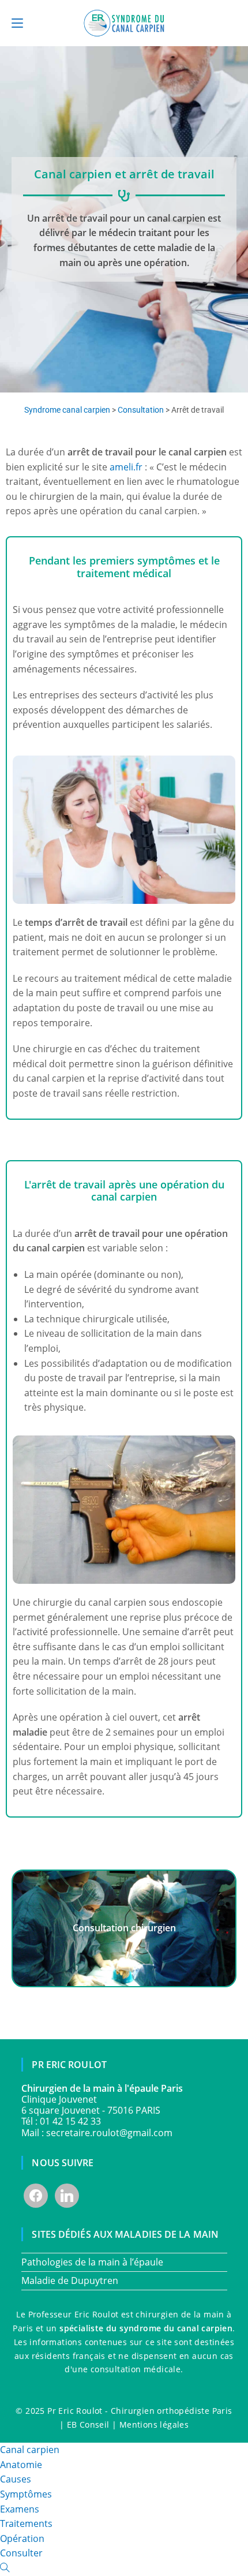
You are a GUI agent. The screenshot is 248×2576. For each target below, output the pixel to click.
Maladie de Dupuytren (70, 2280)
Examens (20, 2509)
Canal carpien (30, 2450)
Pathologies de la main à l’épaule (92, 2262)
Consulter (21, 2553)
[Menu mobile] (17, 23)
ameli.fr (126, 467)
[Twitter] (67, 2194)
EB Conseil (88, 2424)
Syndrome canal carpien (67, 410)
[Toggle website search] (5, 2568)
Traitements (26, 2523)
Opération (22, 2538)
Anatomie (21, 2465)
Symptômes (26, 2494)
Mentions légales (154, 2424)
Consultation (141, 410)
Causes (16, 2479)
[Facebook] (36, 2194)
